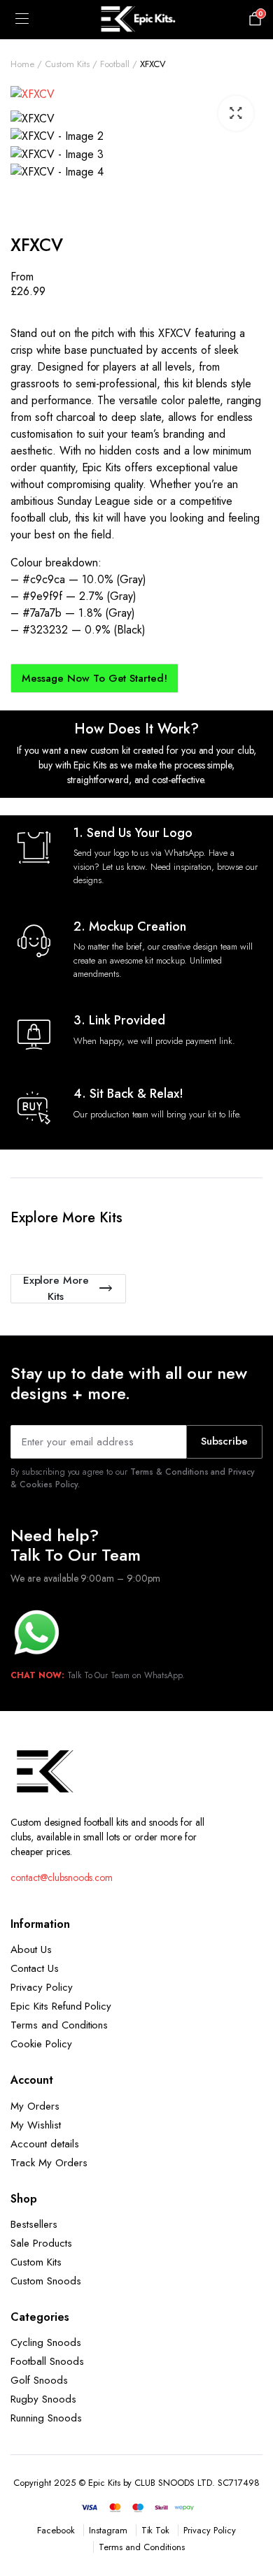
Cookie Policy (41, 2044)
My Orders (35, 2106)
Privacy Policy (42, 1987)
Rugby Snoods (43, 2399)
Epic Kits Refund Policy (61, 2006)
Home (22, 64)
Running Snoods (46, 2418)
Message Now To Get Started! (94, 678)
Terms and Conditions (59, 2025)
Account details (45, 2144)
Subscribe (224, 1441)
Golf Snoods (39, 2380)
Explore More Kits (56, 1289)
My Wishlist (36, 2125)
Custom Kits (67, 64)
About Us (31, 1949)
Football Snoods (47, 2361)
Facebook (56, 2530)
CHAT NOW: (37, 1675)
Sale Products (41, 2243)
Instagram (108, 2530)
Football (115, 64)
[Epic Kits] (136, 20)
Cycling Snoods (46, 2342)
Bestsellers (34, 2224)
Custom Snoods (46, 2281)
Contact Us (35, 1968)
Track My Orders (49, 2163)
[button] (236, 113)
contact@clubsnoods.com (62, 1877)
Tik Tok (156, 2530)
